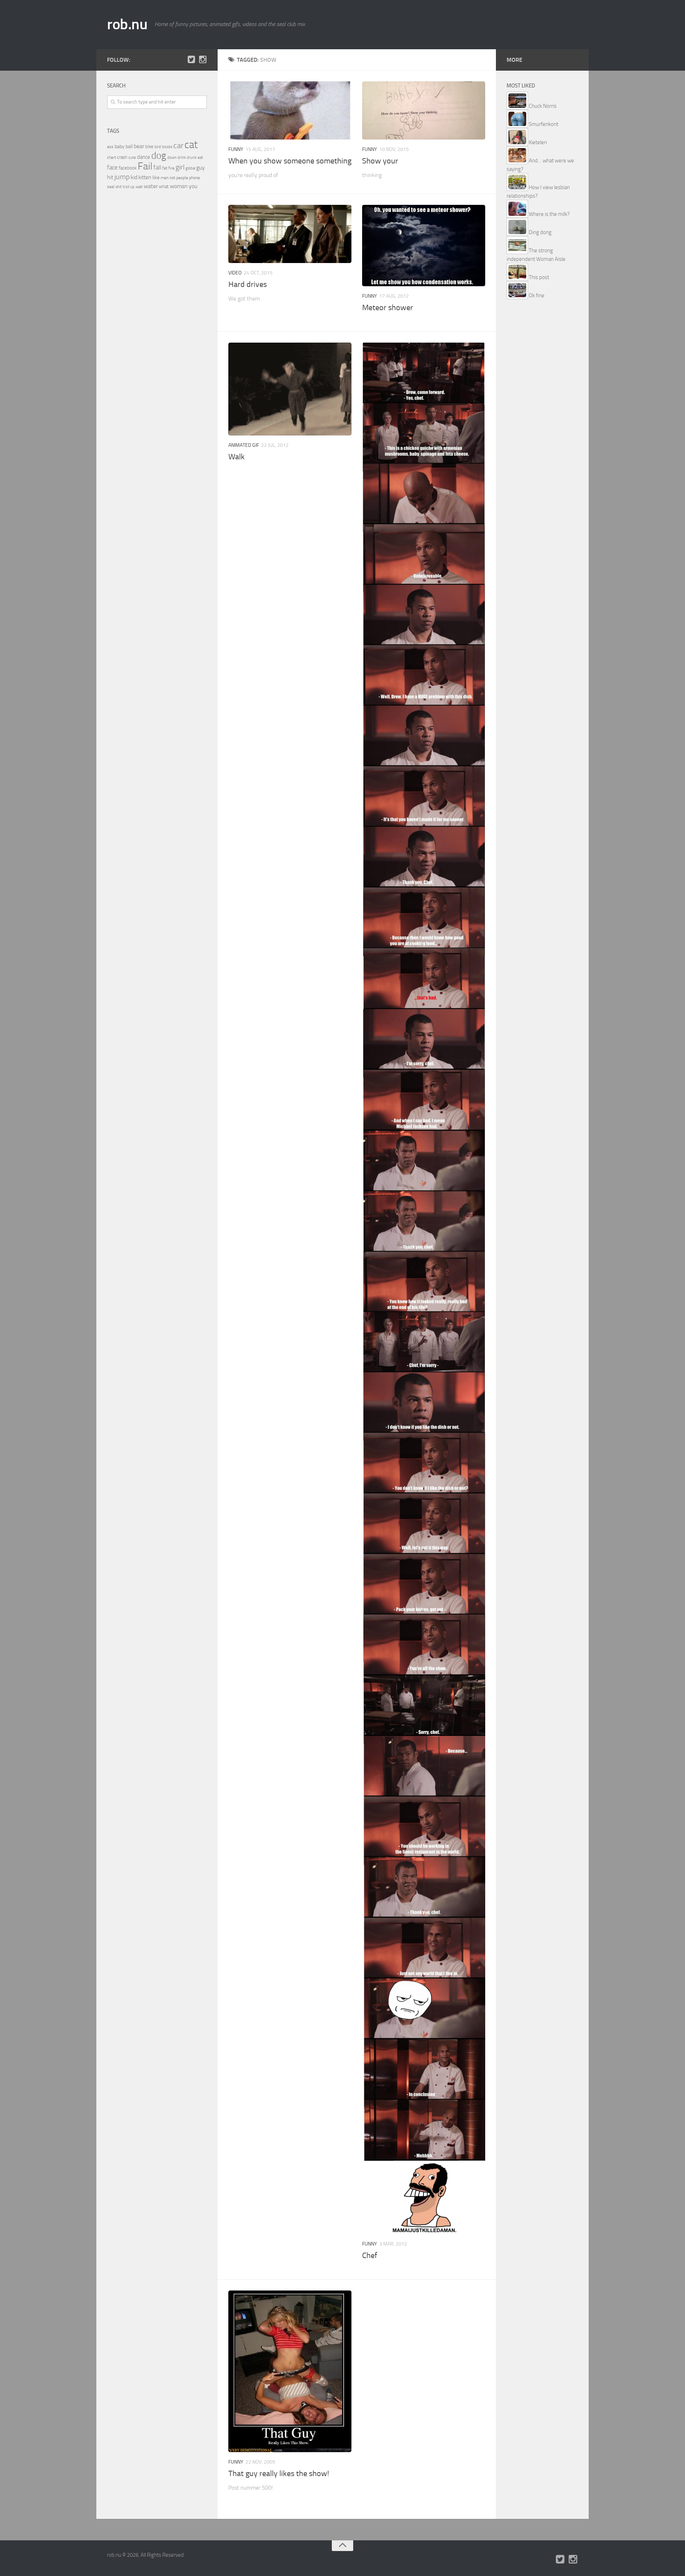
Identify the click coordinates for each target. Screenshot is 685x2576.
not (172, 178)
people (182, 178)
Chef (370, 2256)
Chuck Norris (543, 106)
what (164, 186)
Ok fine (537, 296)
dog (159, 156)
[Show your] (424, 110)
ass (110, 147)
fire (171, 168)
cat (191, 145)
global (190, 168)
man (164, 178)
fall (157, 167)
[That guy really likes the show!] (290, 2371)
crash (122, 157)
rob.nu (127, 24)
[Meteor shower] (424, 246)
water (151, 186)
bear (139, 146)
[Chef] (424, 1288)
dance (144, 157)
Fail (145, 166)
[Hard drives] (290, 234)
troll (126, 187)
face (112, 167)
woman (179, 186)
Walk (237, 457)
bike (149, 147)
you (193, 186)
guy (201, 168)
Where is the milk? (549, 214)
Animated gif (244, 445)
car (178, 146)
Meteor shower (388, 308)
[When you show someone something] (290, 110)
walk (139, 187)
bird (158, 147)
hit (110, 177)
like (156, 178)
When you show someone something (290, 161)
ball (129, 147)
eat (200, 158)
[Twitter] (191, 60)
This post (539, 277)
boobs (167, 147)
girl (180, 167)
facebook (128, 168)
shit (119, 187)
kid (134, 177)
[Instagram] (203, 60)
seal (111, 187)
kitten (145, 177)
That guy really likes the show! (279, 2474)
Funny (236, 149)
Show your (380, 161)
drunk (192, 158)
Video (235, 273)
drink (182, 157)
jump (122, 177)
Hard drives (248, 284)
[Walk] (290, 389)
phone (194, 178)
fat (165, 168)
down (172, 158)
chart (111, 157)
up (132, 187)
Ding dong (540, 232)
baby (120, 147)
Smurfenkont (544, 124)
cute (132, 158)
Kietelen (538, 142)
